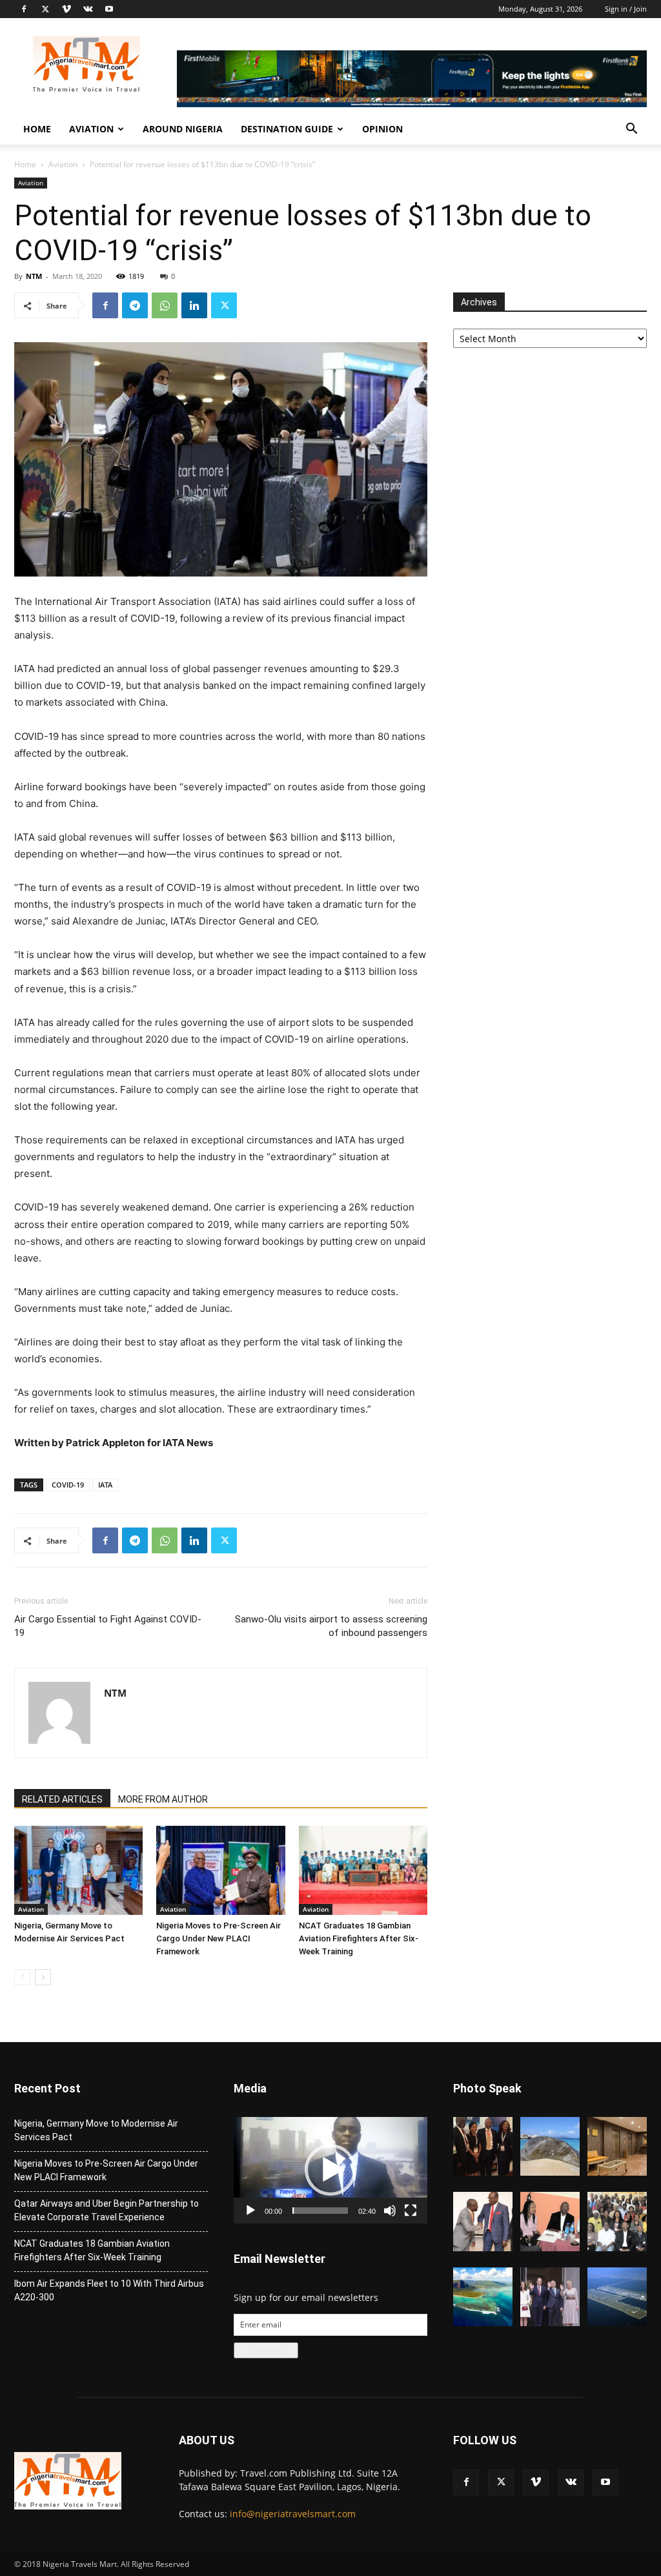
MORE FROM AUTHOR (163, 1799)
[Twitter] (45, 9)
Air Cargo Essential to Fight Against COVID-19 (108, 1626)
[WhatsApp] (165, 305)
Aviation (91, 129)
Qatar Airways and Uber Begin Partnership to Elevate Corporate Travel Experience (107, 2210)
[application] (330, 2170)
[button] (631, 130)
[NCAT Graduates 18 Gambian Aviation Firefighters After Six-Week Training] (363, 1870)
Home (37, 129)
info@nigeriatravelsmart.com (293, 2514)
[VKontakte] (88, 9)
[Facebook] (24, 9)
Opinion (382, 129)
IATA (105, 1485)
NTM (34, 276)
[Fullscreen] (411, 2211)
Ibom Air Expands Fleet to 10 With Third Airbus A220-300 (109, 2290)
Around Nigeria (183, 129)
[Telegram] (135, 305)
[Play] (250, 2211)
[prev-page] (22, 1977)
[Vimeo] (66, 9)
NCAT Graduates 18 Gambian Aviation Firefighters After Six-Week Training (359, 1938)
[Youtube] (109, 9)
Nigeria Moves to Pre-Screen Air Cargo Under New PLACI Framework (219, 1938)
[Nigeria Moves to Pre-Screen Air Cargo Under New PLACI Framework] (220, 1870)
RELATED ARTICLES (62, 1799)
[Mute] (390, 2211)
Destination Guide (287, 129)
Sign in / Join (626, 9)
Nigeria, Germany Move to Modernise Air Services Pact (96, 2130)
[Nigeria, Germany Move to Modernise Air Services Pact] (78, 1870)
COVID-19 (68, 1485)
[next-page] (43, 1977)
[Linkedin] (194, 305)
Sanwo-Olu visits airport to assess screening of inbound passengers (331, 1626)
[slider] (320, 2211)
